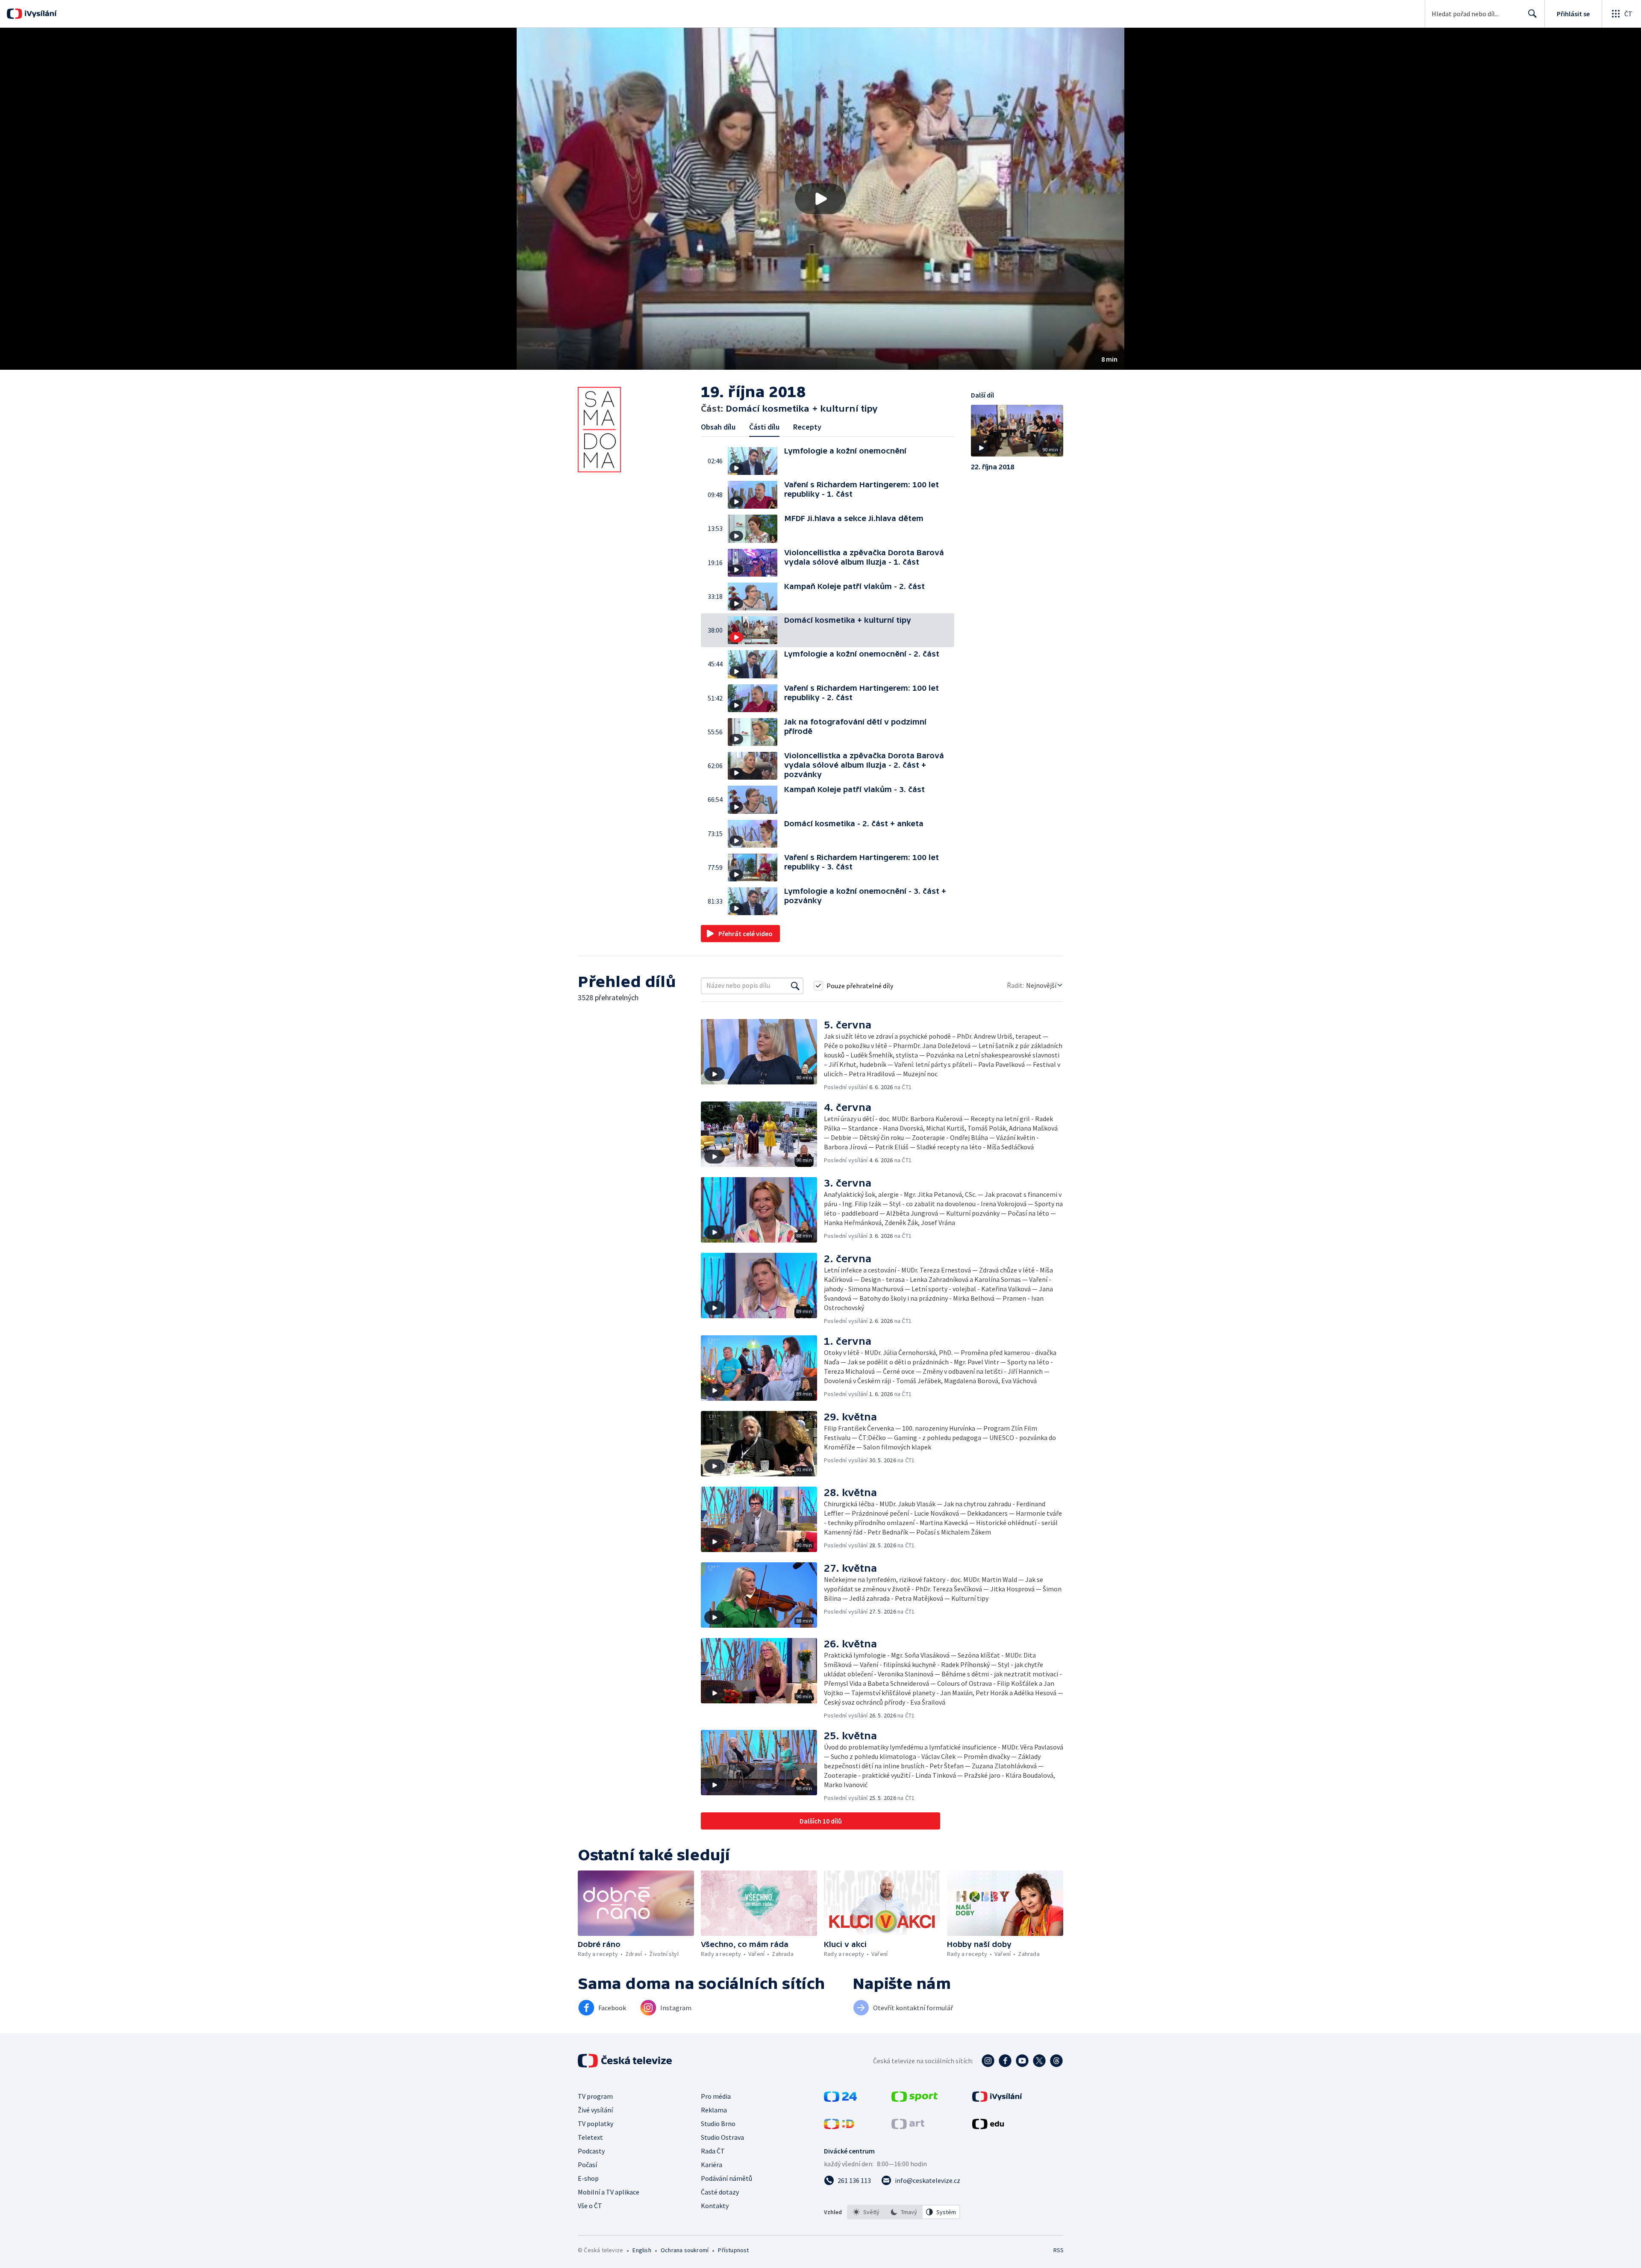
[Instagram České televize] (988, 2061)
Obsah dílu (718, 427)
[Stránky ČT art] (908, 2127)
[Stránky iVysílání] (997, 2099)
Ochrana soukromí (685, 2250)
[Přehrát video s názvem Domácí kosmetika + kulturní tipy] (820, 199)
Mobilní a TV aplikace (609, 2192)
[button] (820, 199)
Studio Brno (718, 2124)
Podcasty (591, 2151)
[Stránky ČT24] (840, 2099)
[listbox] (904, 2212)
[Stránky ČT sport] (915, 2099)
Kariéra (712, 2165)
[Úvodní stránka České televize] (626, 2061)
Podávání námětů (726, 2178)
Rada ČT (713, 2151)
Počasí (587, 2165)
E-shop (588, 2178)
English (642, 2250)
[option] (866, 2212)
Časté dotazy (720, 2192)
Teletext (590, 2137)
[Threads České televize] (1056, 2061)
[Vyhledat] (795, 986)
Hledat (1532, 14)
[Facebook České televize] (1005, 2061)
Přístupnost (733, 2250)
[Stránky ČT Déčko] (839, 2127)
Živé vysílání (595, 2110)
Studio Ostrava (722, 2137)
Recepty (807, 427)
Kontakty (715, 2206)
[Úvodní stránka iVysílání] (40, 14)
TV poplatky (596, 2124)
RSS (1059, 2250)
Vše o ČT (590, 2206)
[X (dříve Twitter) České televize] (1039, 2061)
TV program (595, 2096)
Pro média (716, 2096)
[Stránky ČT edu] (988, 2127)
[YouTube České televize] (1022, 2061)
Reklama (714, 2110)
